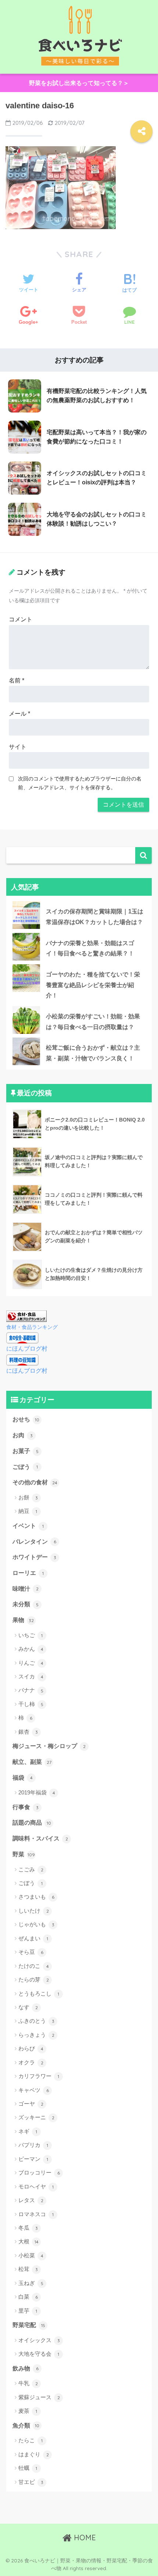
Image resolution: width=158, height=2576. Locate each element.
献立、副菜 (32, 1762)
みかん (31, 1649)
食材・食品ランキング (32, 1327)
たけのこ (34, 1966)
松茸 (28, 2269)
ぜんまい (33, 1938)
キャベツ (34, 2090)
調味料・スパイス (40, 1838)
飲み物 (26, 2368)
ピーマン (33, 2159)
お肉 (23, 1435)
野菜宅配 (29, 2325)
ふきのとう (36, 2021)
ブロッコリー (39, 2173)
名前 (17, 680)
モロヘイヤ (36, 2187)
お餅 (28, 1497)
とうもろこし (39, 1994)
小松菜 (31, 2255)
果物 (23, 1620)
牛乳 (28, 2383)
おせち (26, 1419)
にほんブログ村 (27, 1349)
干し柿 (31, 1704)
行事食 (26, 1807)
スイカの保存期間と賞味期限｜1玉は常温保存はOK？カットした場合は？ (95, 917)
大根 (28, 2241)
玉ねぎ (31, 2283)
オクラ (31, 2062)
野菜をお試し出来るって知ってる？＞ (79, 83)
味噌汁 (26, 1589)
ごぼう (25, 1467)
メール (19, 714)
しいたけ (34, 1911)
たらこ (30, 2440)
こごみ (31, 1869)
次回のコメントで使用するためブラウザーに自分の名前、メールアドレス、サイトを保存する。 (80, 783)
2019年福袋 (37, 1792)
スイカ (31, 1676)
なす (28, 2007)
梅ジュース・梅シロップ (49, 1746)
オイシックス (39, 2340)
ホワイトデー (34, 1557)
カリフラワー (39, 2076)
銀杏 (28, 1732)
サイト (18, 747)
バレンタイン (34, 1542)
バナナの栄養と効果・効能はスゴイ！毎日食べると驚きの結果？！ (90, 948)
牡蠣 (28, 2468)
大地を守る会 (39, 2354)
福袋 (23, 1778)
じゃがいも (36, 1924)
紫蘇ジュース (39, 2397)
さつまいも (36, 1897)
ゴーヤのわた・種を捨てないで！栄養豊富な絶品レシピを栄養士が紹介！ (93, 985)
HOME (84, 2538)
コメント (21, 619)
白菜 (28, 2297)
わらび (31, 2048)
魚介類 (26, 2426)
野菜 (24, 1854)
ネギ (28, 2131)
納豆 (28, 1511)
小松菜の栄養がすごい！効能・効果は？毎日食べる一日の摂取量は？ (93, 1022)
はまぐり (34, 2454)
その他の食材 (35, 1482)
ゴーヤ (31, 2104)
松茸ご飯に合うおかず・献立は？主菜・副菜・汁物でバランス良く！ (93, 1053)
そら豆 (31, 1952)
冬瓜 (28, 2228)
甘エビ (31, 2482)
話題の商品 (32, 1823)
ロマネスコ (36, 2214)
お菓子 (26, 1451)
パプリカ (33, 2145)
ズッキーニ (36, 2117)
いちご (30, 1635)
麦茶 (28, 2411)
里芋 (28, 2311)
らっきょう (36, 2035)
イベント (28, 1526)
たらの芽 (34, 1980)
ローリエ (28, 1573)
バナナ (31, 1690)
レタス (31, 2200)
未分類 (26, 1604)
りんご (31, 1663)
